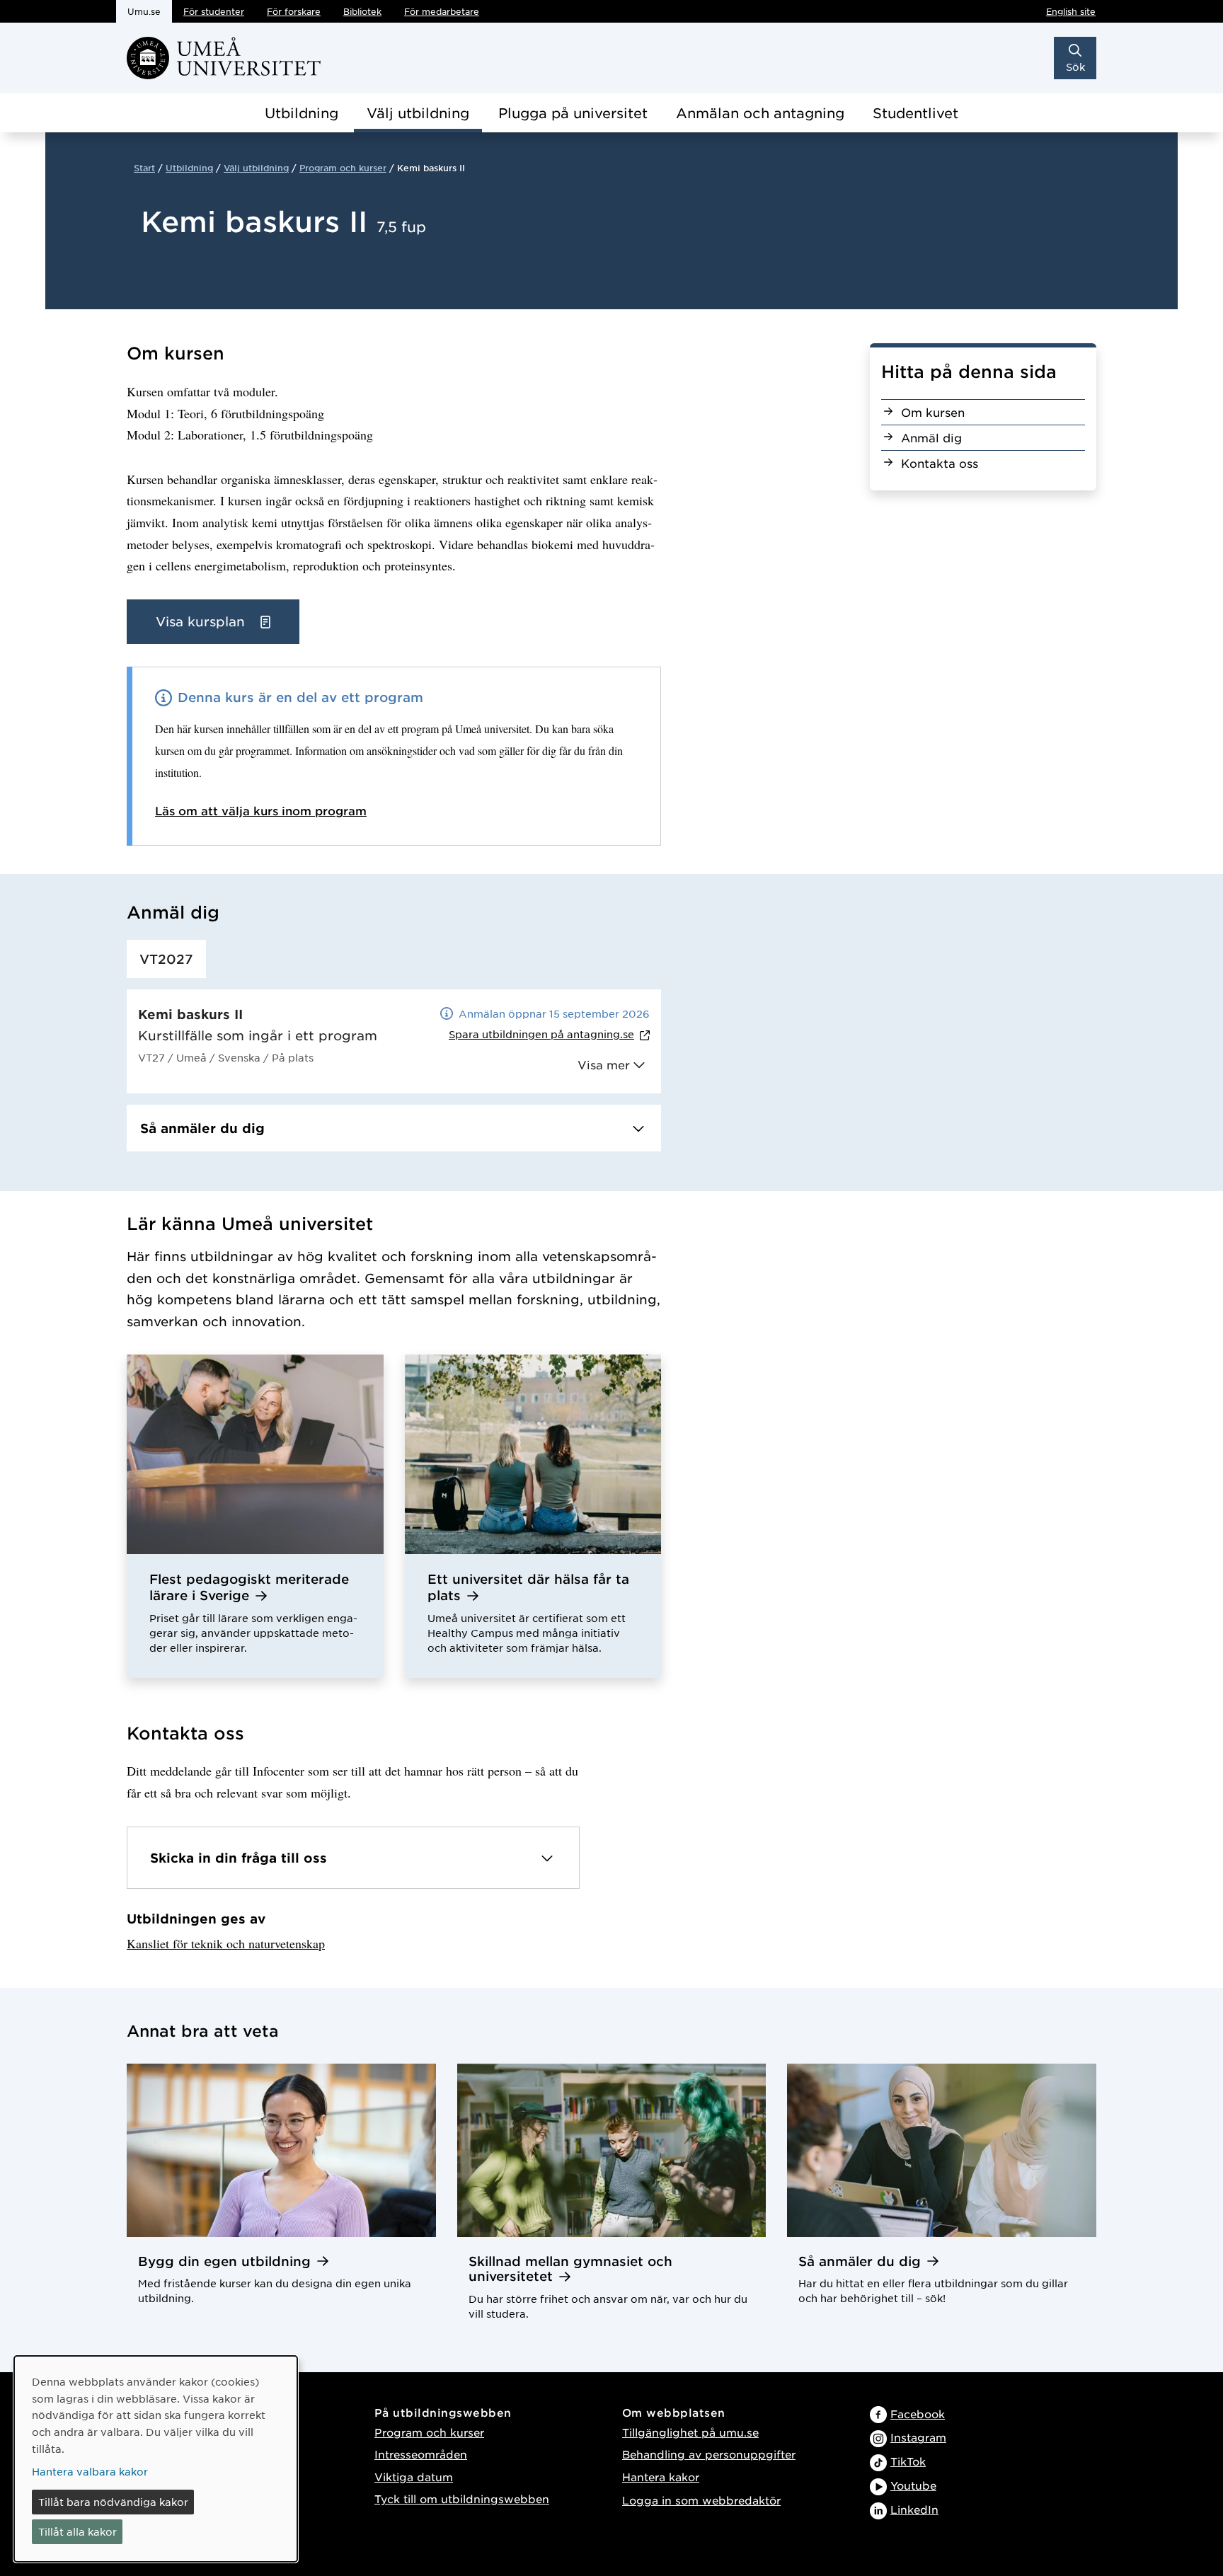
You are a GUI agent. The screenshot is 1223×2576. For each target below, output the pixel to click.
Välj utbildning (418, 113)
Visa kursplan (202, 621)
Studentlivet (915, 113)
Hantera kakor (661, 2477)
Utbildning (302, 113)
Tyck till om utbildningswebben (462, 2499)
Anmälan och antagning (760, 113)
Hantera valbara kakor (90, 2471)
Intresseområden (421, 2454)
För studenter (214, 11)
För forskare (294, 11)
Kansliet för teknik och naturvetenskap (226, 1943)
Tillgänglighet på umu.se (690, 2432)
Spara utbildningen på (541, 1034)
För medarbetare (442, 11)
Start (144, 168)
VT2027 (166, 959)
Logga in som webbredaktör (701, 2500)
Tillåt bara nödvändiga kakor (113, 2502)
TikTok (908, 2461)
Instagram (918, 2437)
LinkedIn (914, 2509)
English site (1071, 11)
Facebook (918, 2414)
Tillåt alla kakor (77, 2531)
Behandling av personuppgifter (709, 2454)
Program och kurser (343, 168)
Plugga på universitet (573, 113)
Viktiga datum (414, 2477)
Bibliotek (362, 11)
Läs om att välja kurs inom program (261, 810)
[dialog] (156, 2459)
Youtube (913, 2485)
